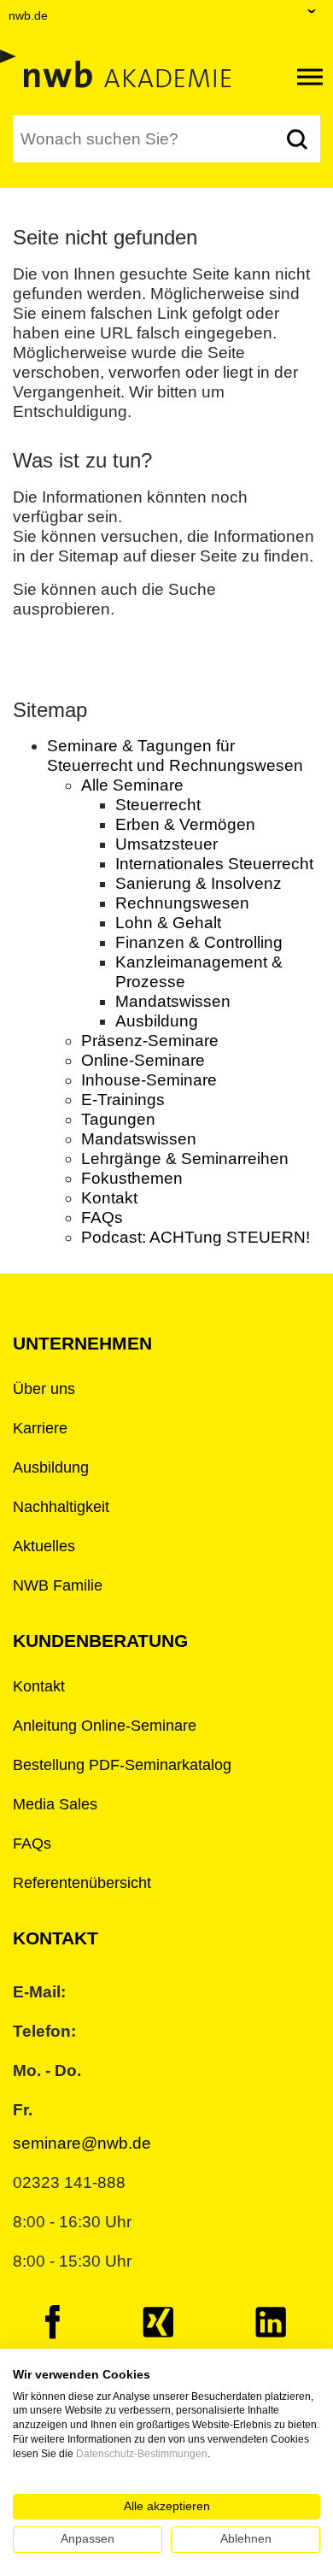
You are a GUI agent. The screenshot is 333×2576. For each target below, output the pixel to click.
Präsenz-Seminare (150, 1041)
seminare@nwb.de (82, 2143)
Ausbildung (157, 1021)
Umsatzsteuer (166, 844)
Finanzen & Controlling (199, 942)
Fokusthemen (132, 1178)
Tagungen (118, 1119)
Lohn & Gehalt (168, 923)
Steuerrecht (158, 805)
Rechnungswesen (182, 903)
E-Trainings (123, 1100)
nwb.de (28, 15)
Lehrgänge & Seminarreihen (185, 1159)
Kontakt (109, 1198)
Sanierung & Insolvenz (199, 883)
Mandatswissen (173, 1001)
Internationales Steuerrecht (214, 864)
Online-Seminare (143, 1060)
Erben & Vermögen (185, 824)
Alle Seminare (132, 785)
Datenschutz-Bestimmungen (142, 2454)
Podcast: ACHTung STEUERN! (196, 1237)
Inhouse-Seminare (149, 1080)
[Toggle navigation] (310, 77)
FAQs (102, 1217)
